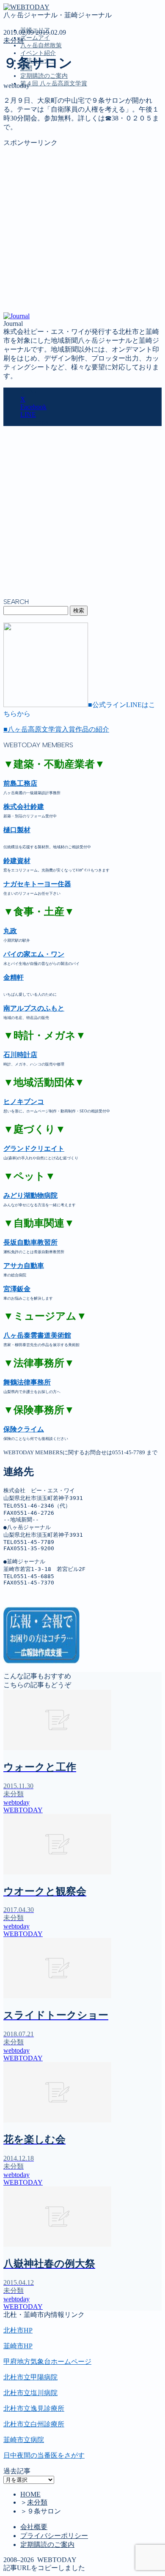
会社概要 (34, 2527)
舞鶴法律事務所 (27, 1382)
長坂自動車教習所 (30, 1242)
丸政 (10, 931)
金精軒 (14, 977)
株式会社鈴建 (24, 807)
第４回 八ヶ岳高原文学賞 (54, 83)
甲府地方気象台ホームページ (47, 2362)
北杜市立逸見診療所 (34, 2408)
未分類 (14, 40)
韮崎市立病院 (24, 2440)
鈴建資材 (17, 861)
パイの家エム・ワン (34, 954)
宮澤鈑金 (17, 1289)
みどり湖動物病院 (30, 1195)
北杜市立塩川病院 (30, 2393)
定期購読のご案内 (44, 76)
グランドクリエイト (34, 1149)
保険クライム (24, 1429)
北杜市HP (18, 2330)
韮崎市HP (18, 2346)
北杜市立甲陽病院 (30, 2377)
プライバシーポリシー (54, 2536)
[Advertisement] (82, 230)
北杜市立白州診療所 (34, 2424)
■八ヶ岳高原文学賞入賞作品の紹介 (56, 729)
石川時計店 (20, 1055)
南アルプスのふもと (34, 1008)
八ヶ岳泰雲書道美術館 (37, 1335)
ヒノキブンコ (24, 1102)
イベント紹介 (38, 53)
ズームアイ (35, 38)
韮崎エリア (37, 122)
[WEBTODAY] (26, 7)
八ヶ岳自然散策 (41, 45)
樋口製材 (17, 830)
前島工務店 (20, 783)
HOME (30, 2494)
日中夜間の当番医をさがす (44, 2455)
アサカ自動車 (24, 1266)
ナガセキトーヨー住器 (37, 884)
